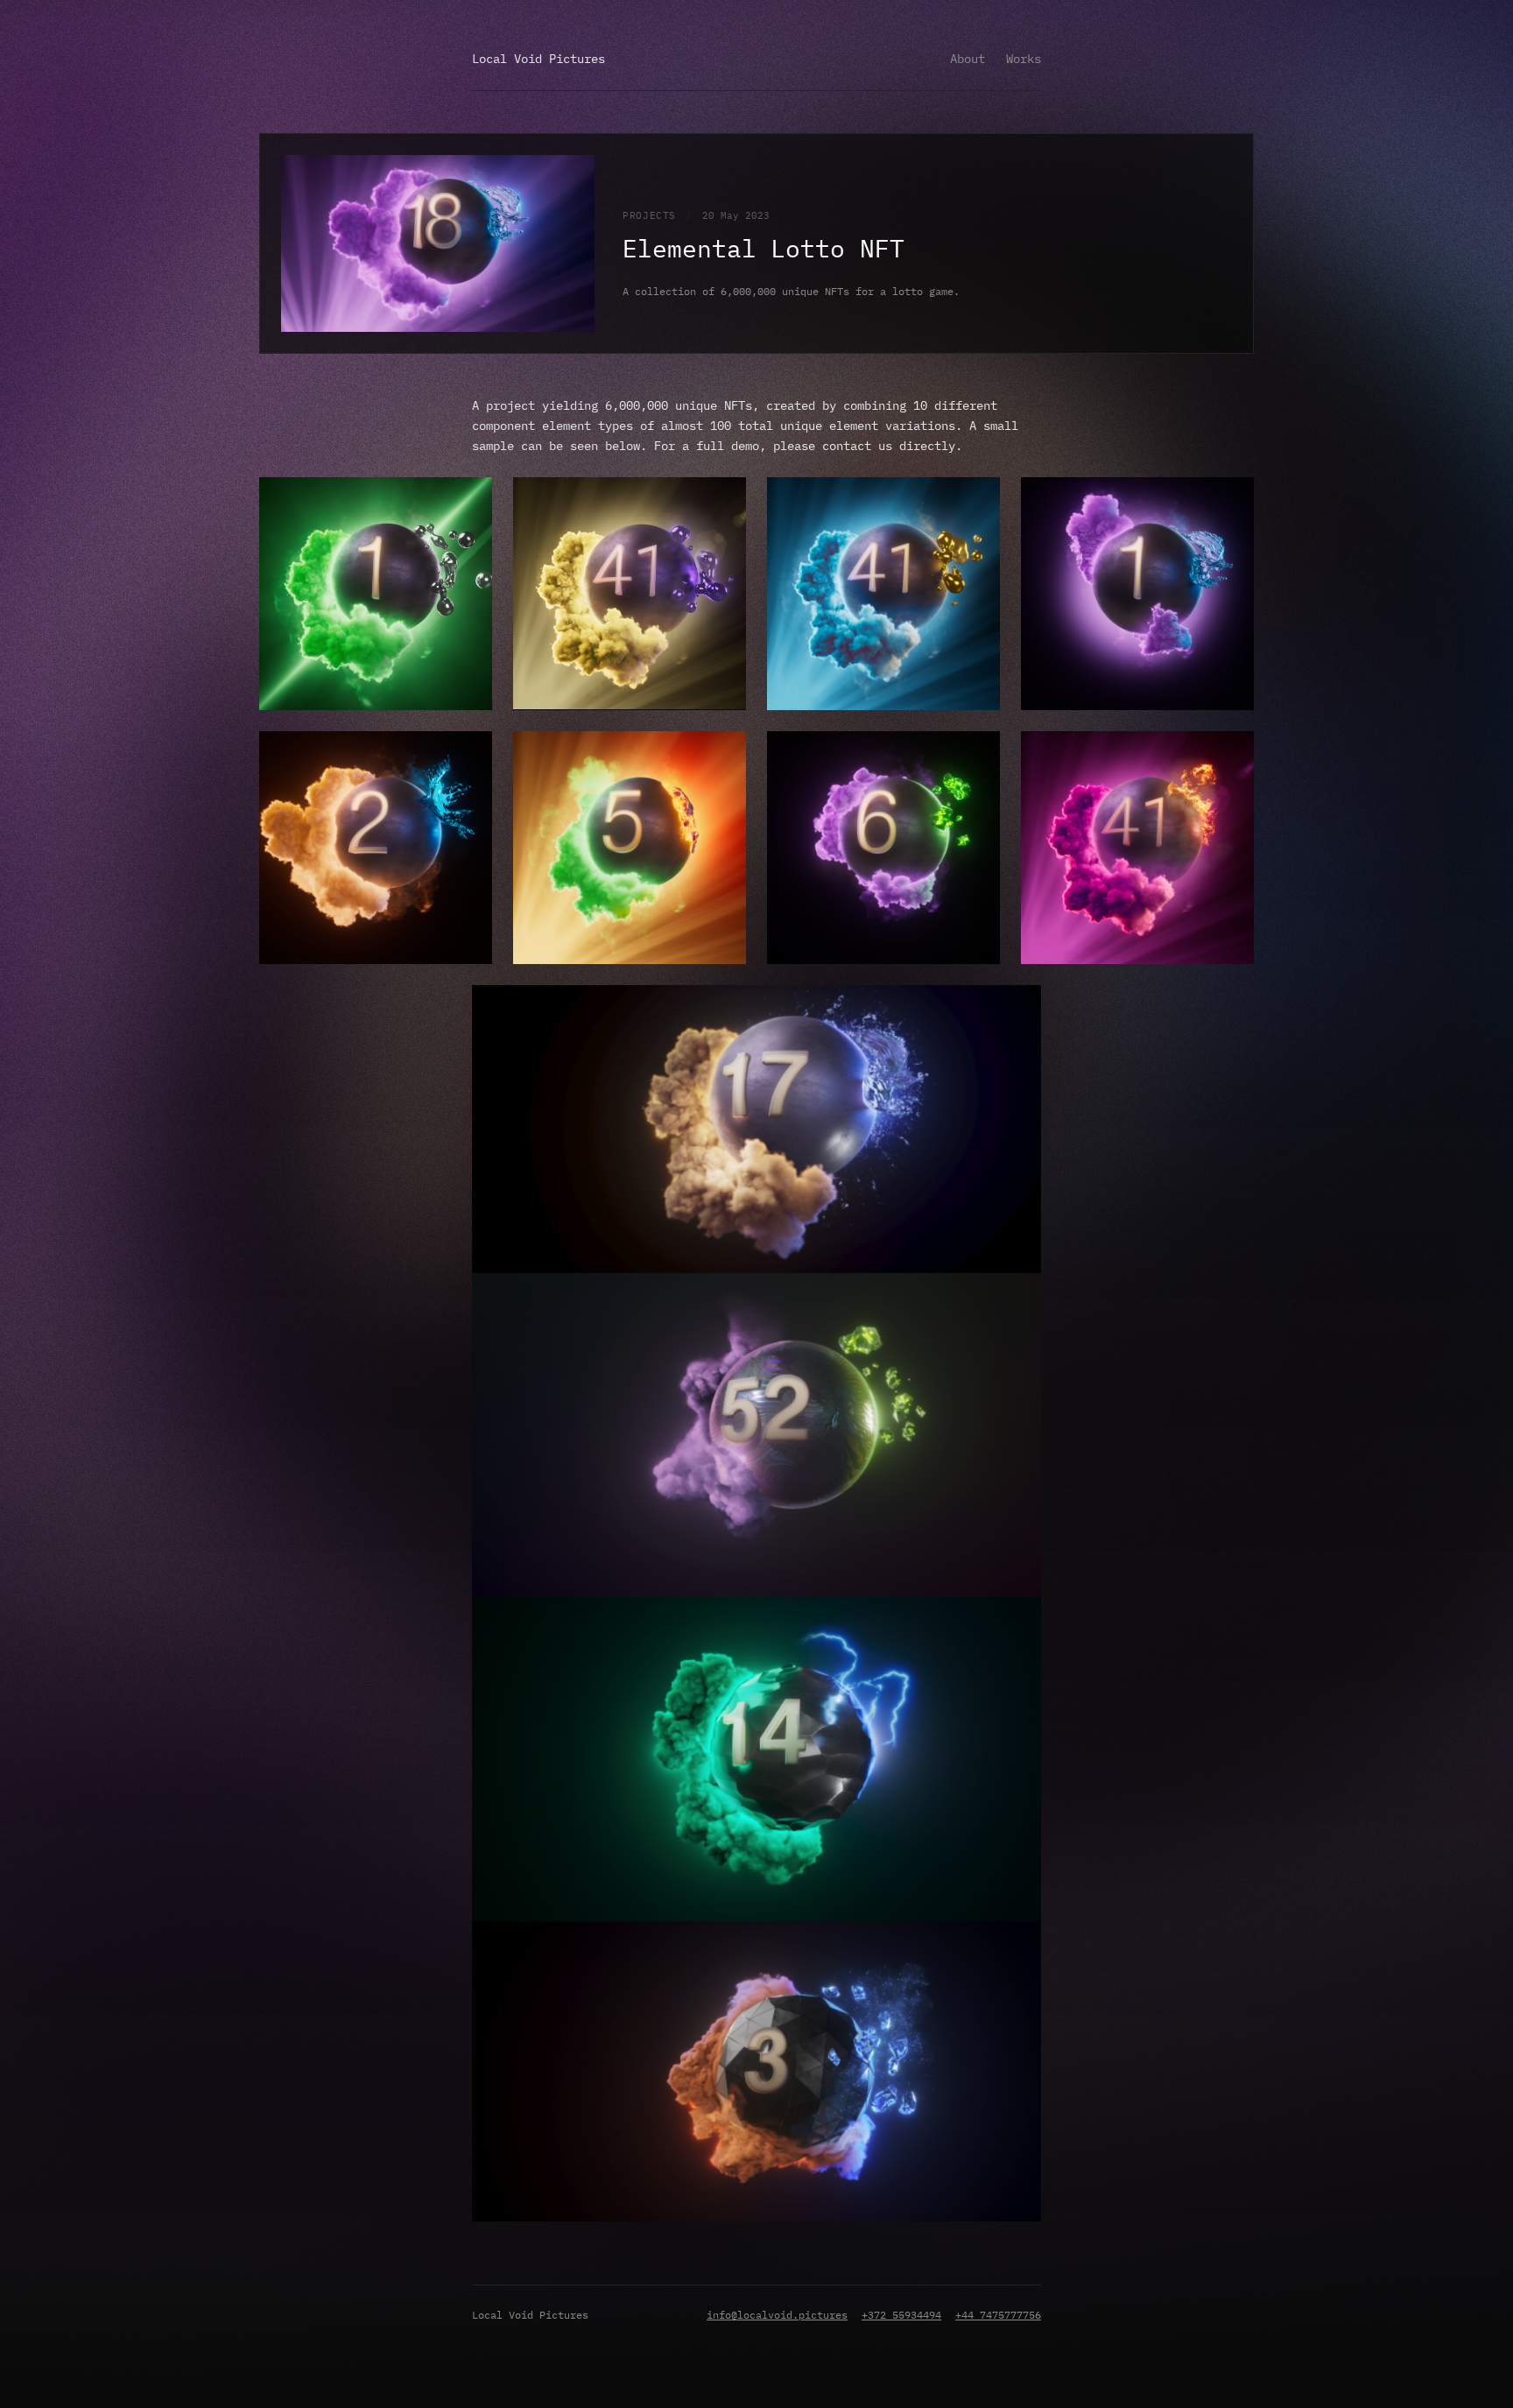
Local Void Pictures (538, 59)
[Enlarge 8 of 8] (1231, 754)
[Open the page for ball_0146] (469, 525)
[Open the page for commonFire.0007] (1231, 778)
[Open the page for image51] (1018, 1032)
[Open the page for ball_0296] (1231, 525)
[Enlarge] (1018, 1008)
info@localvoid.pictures (777, 2315)
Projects (649, 215)
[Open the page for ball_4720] (977, 778)
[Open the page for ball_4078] (723, 778)
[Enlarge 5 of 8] (469, 754)
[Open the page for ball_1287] (469, 778)
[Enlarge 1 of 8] (469, 500)
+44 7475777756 (998, 2315)
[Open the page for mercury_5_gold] (977, 525)
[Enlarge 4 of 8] (1231, 500)
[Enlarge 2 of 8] (723, 500)
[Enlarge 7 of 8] (977, 754)
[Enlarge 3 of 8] (977, 500)
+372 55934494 (901, 2315)
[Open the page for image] (723, 525)
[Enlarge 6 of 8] (723, 754)
